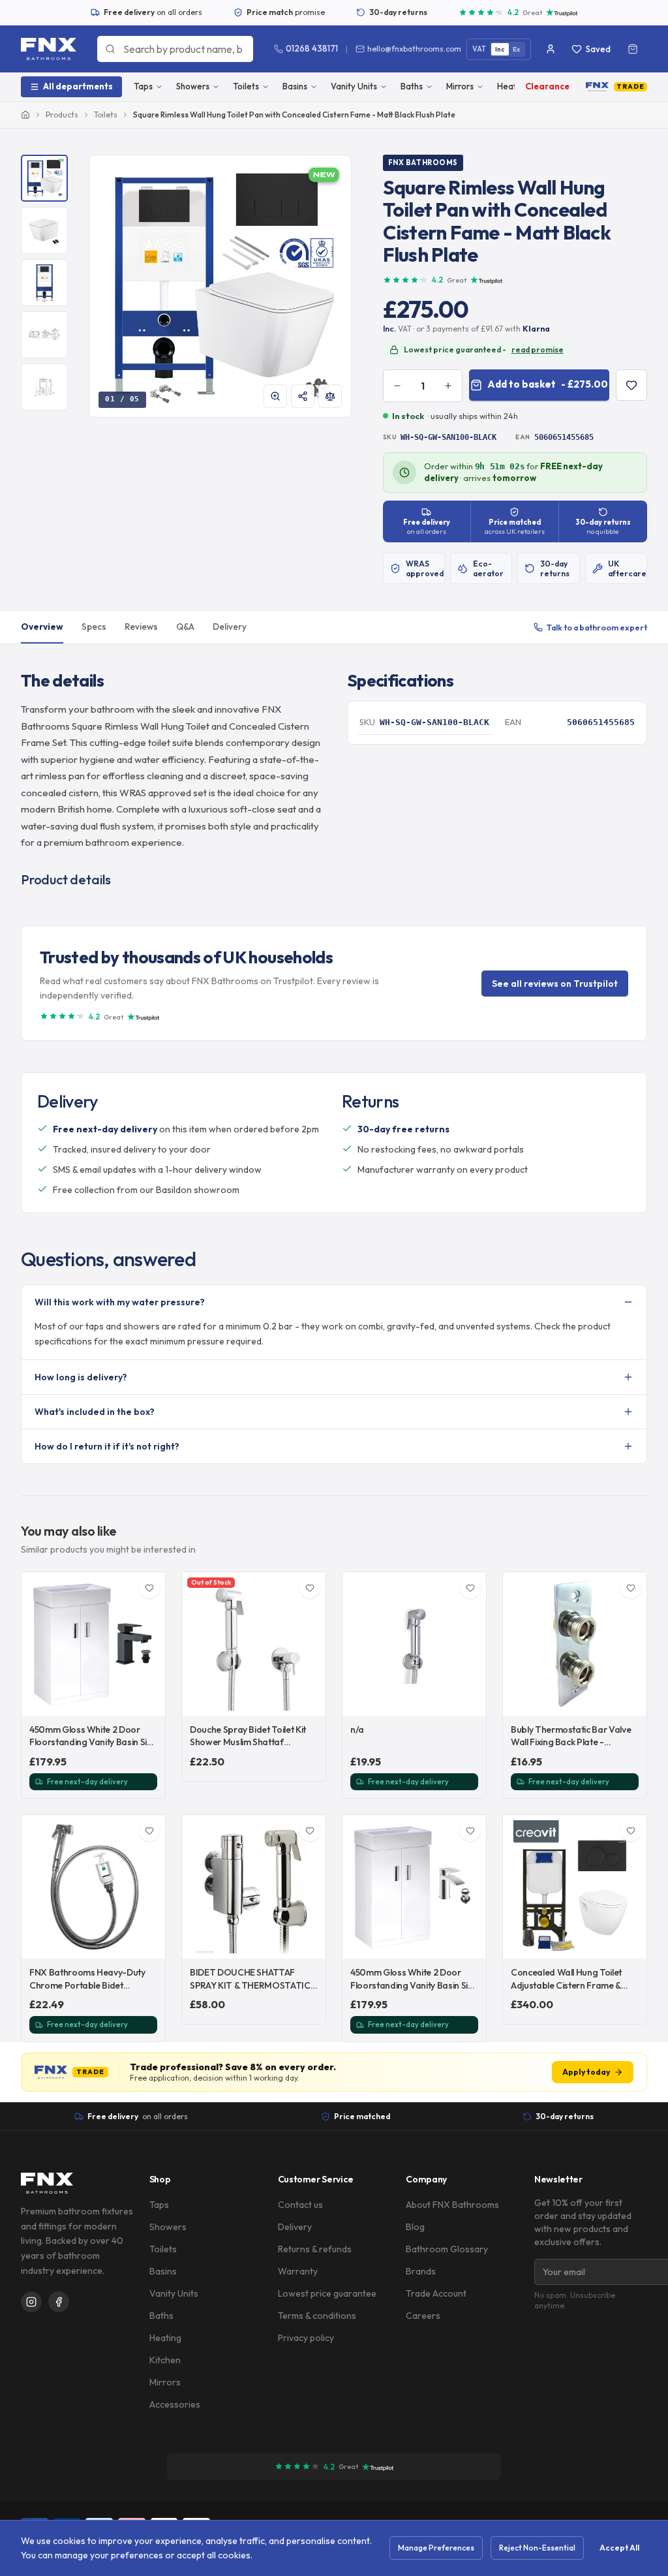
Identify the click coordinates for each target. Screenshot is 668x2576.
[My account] (551, 49)
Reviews (141, 627)
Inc (500, 49)
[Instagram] (31, 2302)
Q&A (185, 627)
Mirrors (460, 86)
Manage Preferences (436, 2548)
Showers (193, 86)
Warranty (298, 2271)
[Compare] (330, 396)
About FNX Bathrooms (452, 2205)
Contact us (300, 2205)
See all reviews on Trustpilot (555, 984)
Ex (517, 49)
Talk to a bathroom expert (597, 627)
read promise (538, 349)
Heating (165, 2338)
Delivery (230, 627)
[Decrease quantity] (397, 386)
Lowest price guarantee (327, 2293)
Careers (423, 2316)
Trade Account (436, 2293)
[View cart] (633, 49)
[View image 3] (44, 283)
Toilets (246, 86)
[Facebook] (59, 2302)
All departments (78, 86)
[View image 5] (44, 387)
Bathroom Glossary (447, 2249)
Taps (143, 86)
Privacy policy (306, 2338)
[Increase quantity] (448, 386)
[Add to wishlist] (631, 385)
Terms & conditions (317, 2316)
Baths (412, 86)
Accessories (175, 2404)
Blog (415, 2227)
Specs (94, 627)
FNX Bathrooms (423, 163)
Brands (421, 2271)
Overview (42, 627)
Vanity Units (354, 86)
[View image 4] (44, 335)
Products (62, 115)
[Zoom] (275, 396)
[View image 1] (44, 178)
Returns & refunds (315, 2249)
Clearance (547, 86)
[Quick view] (148, 1699)
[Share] (303, 396)
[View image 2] (44, 230)
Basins (295, 86)
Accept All (619, 2548)
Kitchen (165, 2360)
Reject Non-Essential (537, 2548)
